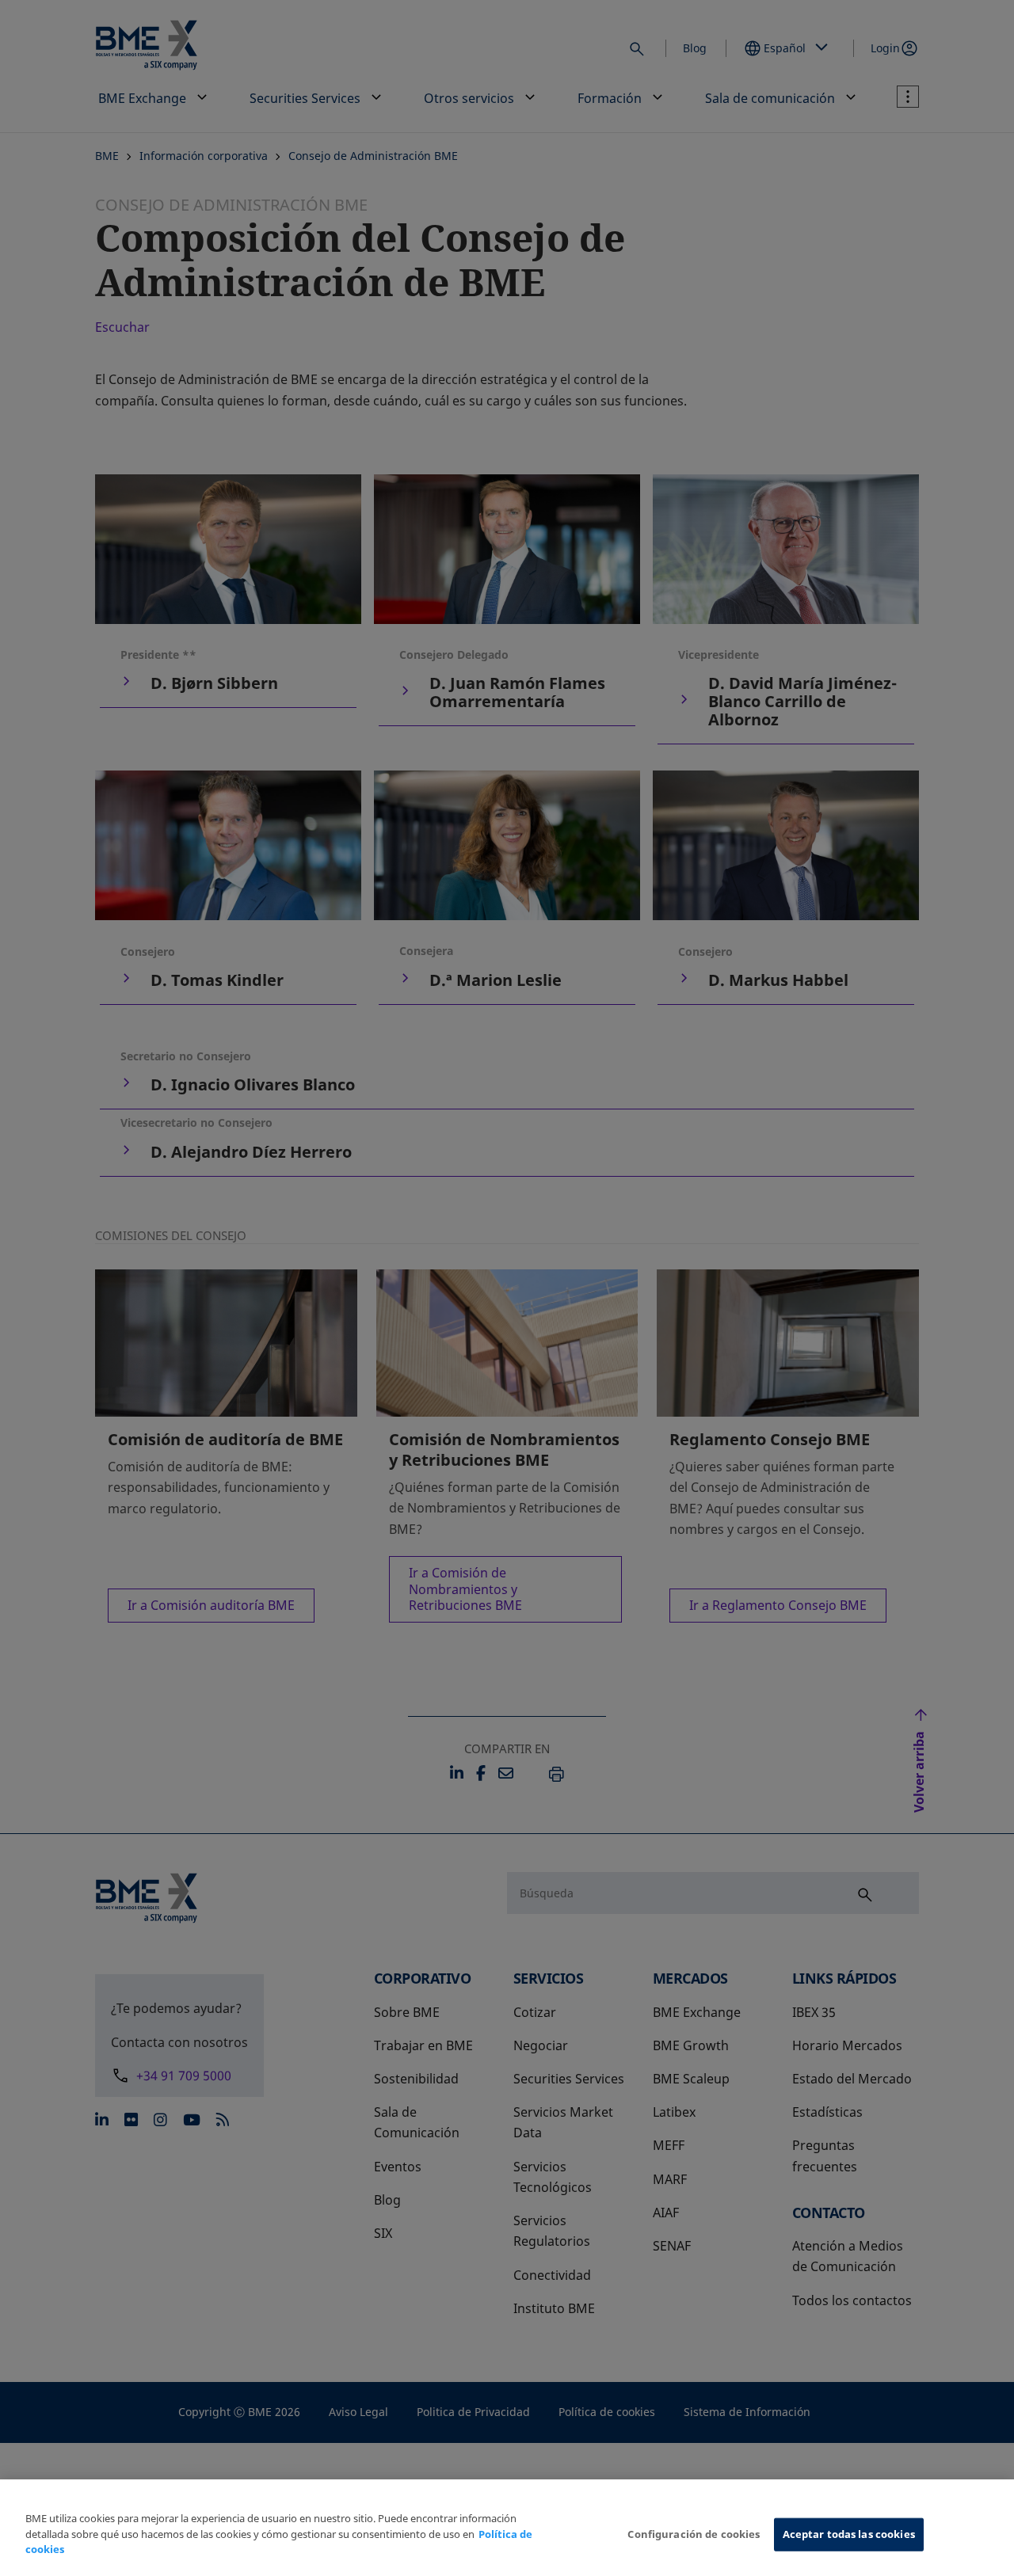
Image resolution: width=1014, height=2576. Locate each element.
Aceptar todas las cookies (849, 2534)
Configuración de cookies (694, 2534)
